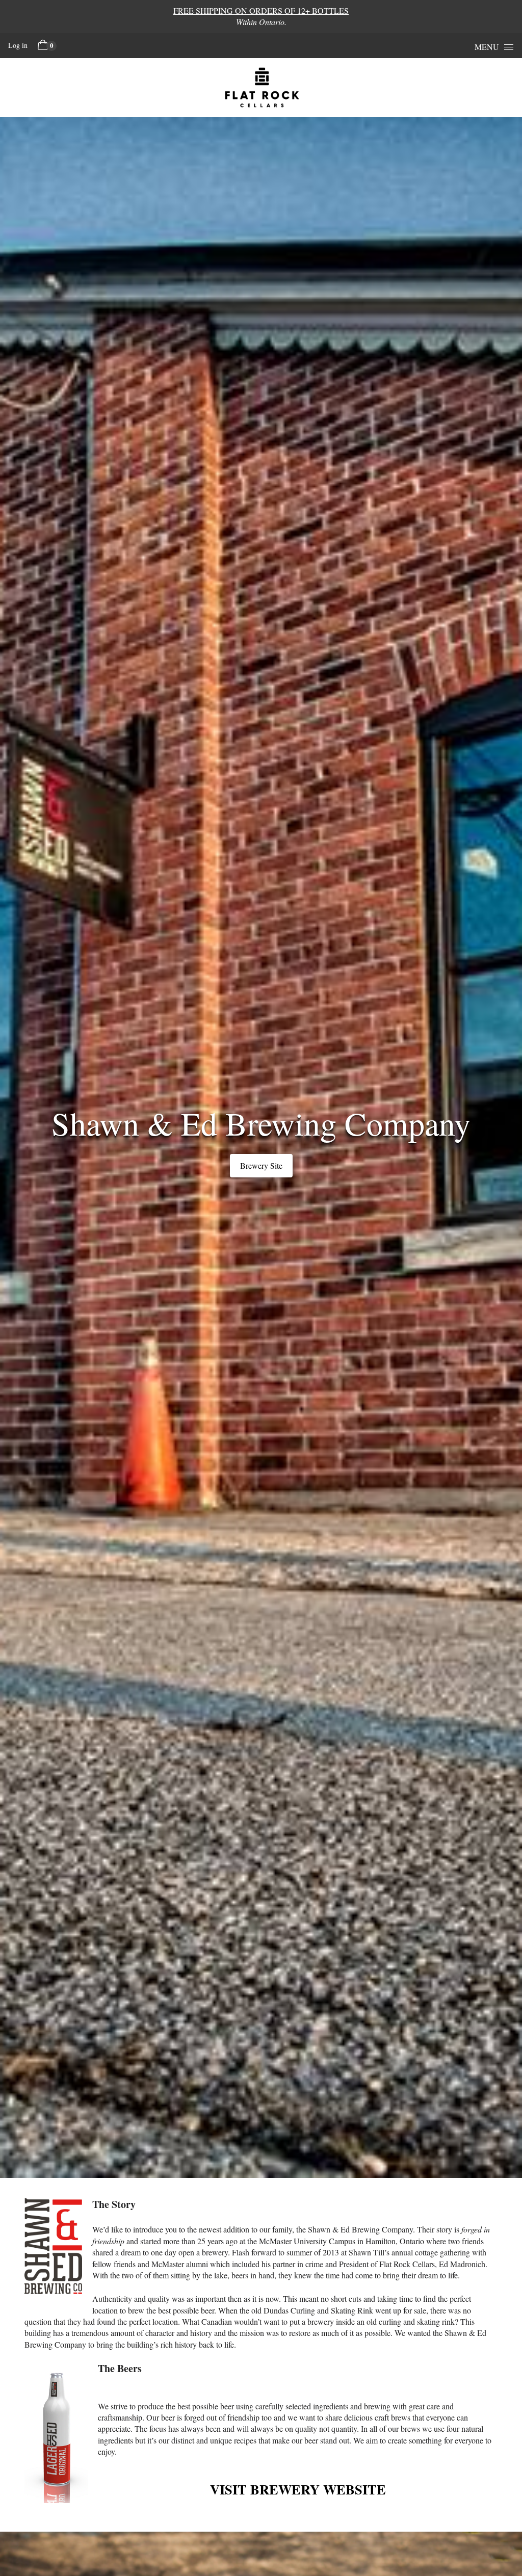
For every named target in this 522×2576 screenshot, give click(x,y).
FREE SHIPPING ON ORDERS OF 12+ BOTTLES (261, 10)
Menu (487, 47)
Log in (18, 45)
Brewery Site (261, 1165)
